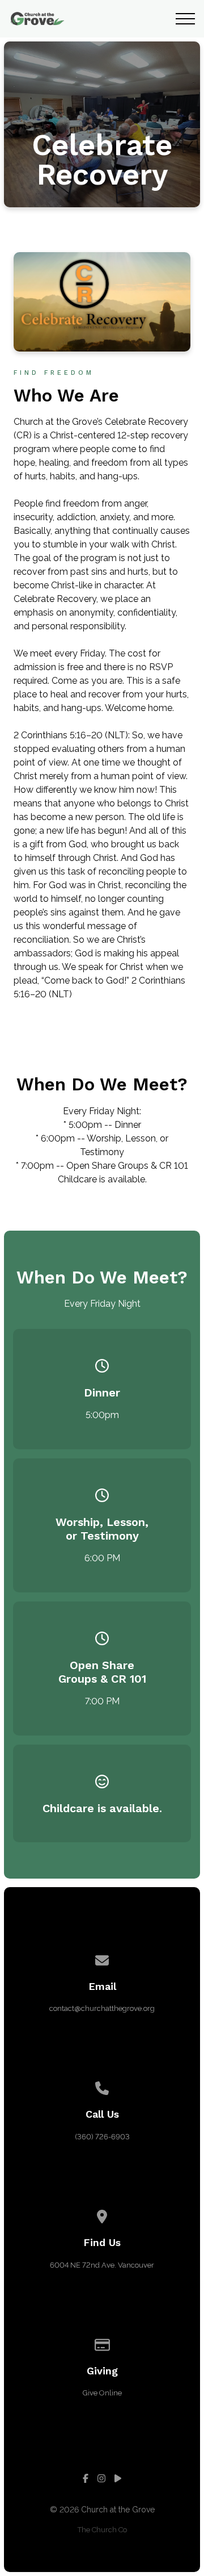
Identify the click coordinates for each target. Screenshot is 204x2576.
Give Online (102, 2393)
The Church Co (102, 2530)
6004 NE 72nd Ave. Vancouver (102, 2265)
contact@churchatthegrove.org (102, 2008)
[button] (185, 19)
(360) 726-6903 (102, 2137)
